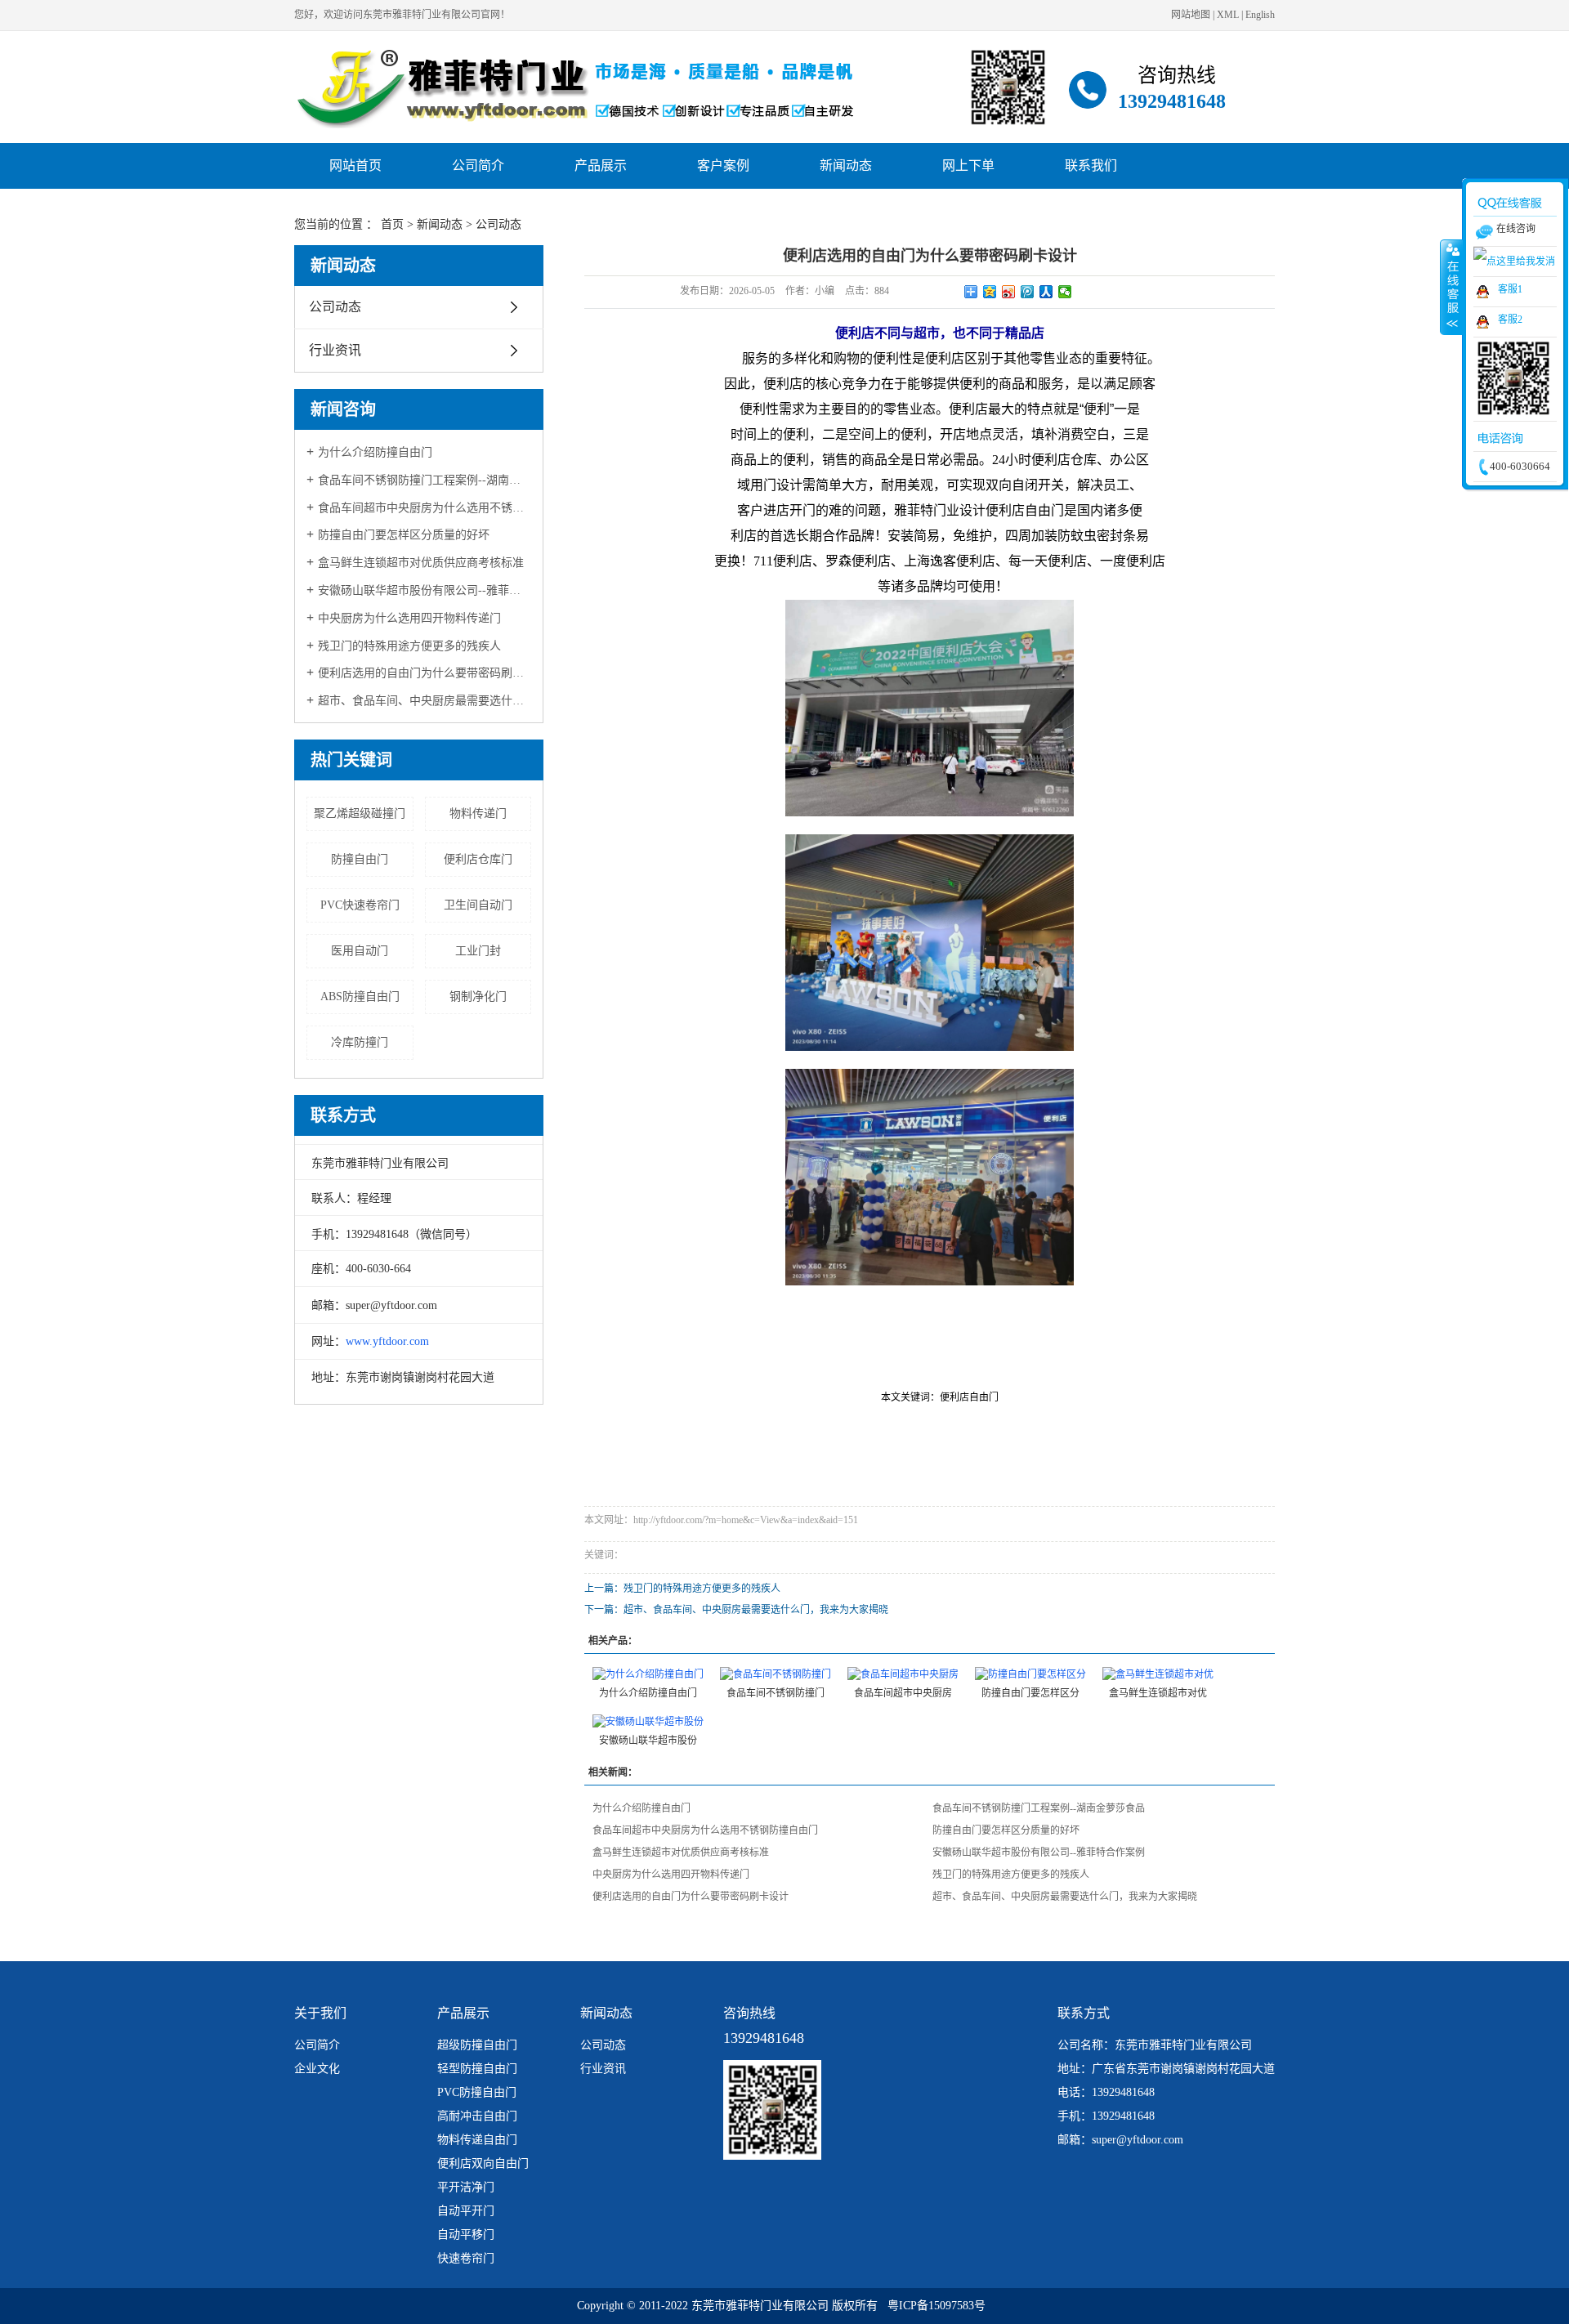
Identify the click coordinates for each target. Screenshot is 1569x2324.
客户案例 (723, 165)
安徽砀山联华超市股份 (648, 1741)
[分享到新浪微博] (1009, 292)
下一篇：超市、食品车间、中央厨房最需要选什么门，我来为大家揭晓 (736, 1610)
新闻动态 (846, 165)
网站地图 (1191, 15)
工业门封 (478, 951)
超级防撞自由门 (477, 2045)
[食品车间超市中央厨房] (903, 1674)
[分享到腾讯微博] (1028, 292)
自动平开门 (466, 2211)
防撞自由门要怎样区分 (1030, 1693)
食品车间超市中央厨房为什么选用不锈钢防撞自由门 (425, 508)
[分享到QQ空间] (990, 292)
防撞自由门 (360, 859)
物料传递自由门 (477, 2140)
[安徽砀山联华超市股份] (648, 1721)
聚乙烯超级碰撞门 (360, 813)
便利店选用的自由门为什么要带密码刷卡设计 (425, 673)
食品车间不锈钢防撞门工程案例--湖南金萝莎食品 (425, 480)
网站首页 (355, 165)
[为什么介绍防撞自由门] (648, 1674)
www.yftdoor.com (387, 1341)
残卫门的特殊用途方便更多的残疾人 (409, 646)
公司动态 (498, 224)
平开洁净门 (466, 2187)
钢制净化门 (478, 997)
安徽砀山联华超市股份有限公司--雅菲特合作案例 (425, 590)
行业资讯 (335, 350)
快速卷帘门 (466, 2258)
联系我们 (1091, 165)
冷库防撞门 (360, 1042)
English (1260, 15)
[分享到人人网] (1046, 292)
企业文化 (317, 2069)
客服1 (1510, 289)
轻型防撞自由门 (477, 2069)
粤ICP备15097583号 (936, 2306)
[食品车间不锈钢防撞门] (776, 1674)
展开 (1451, 287)
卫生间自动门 (478, 905)
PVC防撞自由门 (477, 2092)
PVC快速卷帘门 (360, 905)
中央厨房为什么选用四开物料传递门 (409, 618)
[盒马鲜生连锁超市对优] (1158, 1674)
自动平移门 (466, 2235)
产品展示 (601, 165)
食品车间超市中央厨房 (903, 1693)
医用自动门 (360, 951)
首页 (392, 224)
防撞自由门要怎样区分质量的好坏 (404, 535)
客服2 (1510, 320)
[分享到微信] (1065, 292)
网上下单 (968, 165)
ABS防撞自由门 (360, 997)
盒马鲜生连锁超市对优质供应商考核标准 (421, 563)
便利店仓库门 (478, 859)
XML (1228, 15)
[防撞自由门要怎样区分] (1030, 1674)
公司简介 (478, 165)
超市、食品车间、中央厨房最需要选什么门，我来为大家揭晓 (425, 701)
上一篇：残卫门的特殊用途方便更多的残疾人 (682, 1589)
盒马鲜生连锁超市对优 (1158, 1693)
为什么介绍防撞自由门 (375, 452)
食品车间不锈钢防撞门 (776, 1693)
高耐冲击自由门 (477, 2116)
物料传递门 (478, 813)
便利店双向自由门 (483, 2163)
